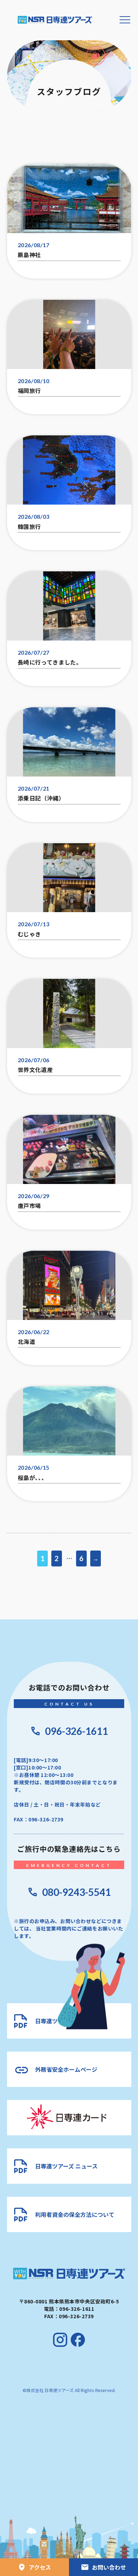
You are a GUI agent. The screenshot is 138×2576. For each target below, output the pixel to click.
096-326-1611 (76, 1731)
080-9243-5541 (76, 1892)
